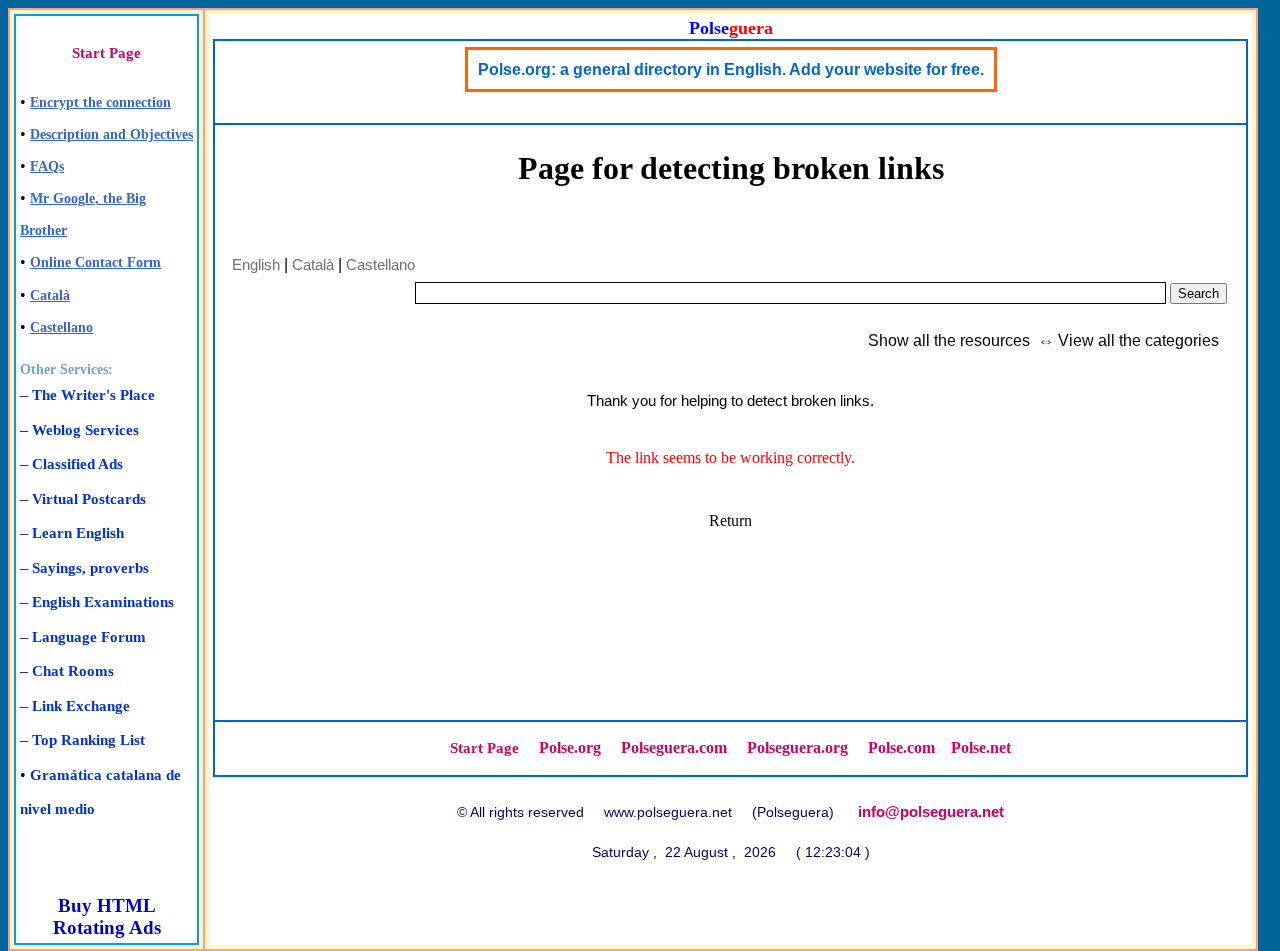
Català (50, 295)
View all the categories (1138, 340)
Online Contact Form (95, 262)
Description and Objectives (111, 134)
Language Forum (89, 637)
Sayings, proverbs (90, 568)
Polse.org (570, 747)
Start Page (106, 53)
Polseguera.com (674, 747)
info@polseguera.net (931, 811)
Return (730, 520)
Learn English (78, 533)
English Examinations (103, 602)
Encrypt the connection (100, 102)
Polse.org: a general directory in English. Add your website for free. (731, 69)
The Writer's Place (93, 395)
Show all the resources (949, 340)
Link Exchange (81, 706)
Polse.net (981, 747)
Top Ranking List (88, 740)
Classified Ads (77, 464)
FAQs (47, 166)
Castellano (61, 327)
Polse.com (901, 747)
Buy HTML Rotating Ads (107, 916)
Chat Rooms (73, 671)
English (256, 264)
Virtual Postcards (89, 499)
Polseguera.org (797, 747)
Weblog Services (85, 430)
